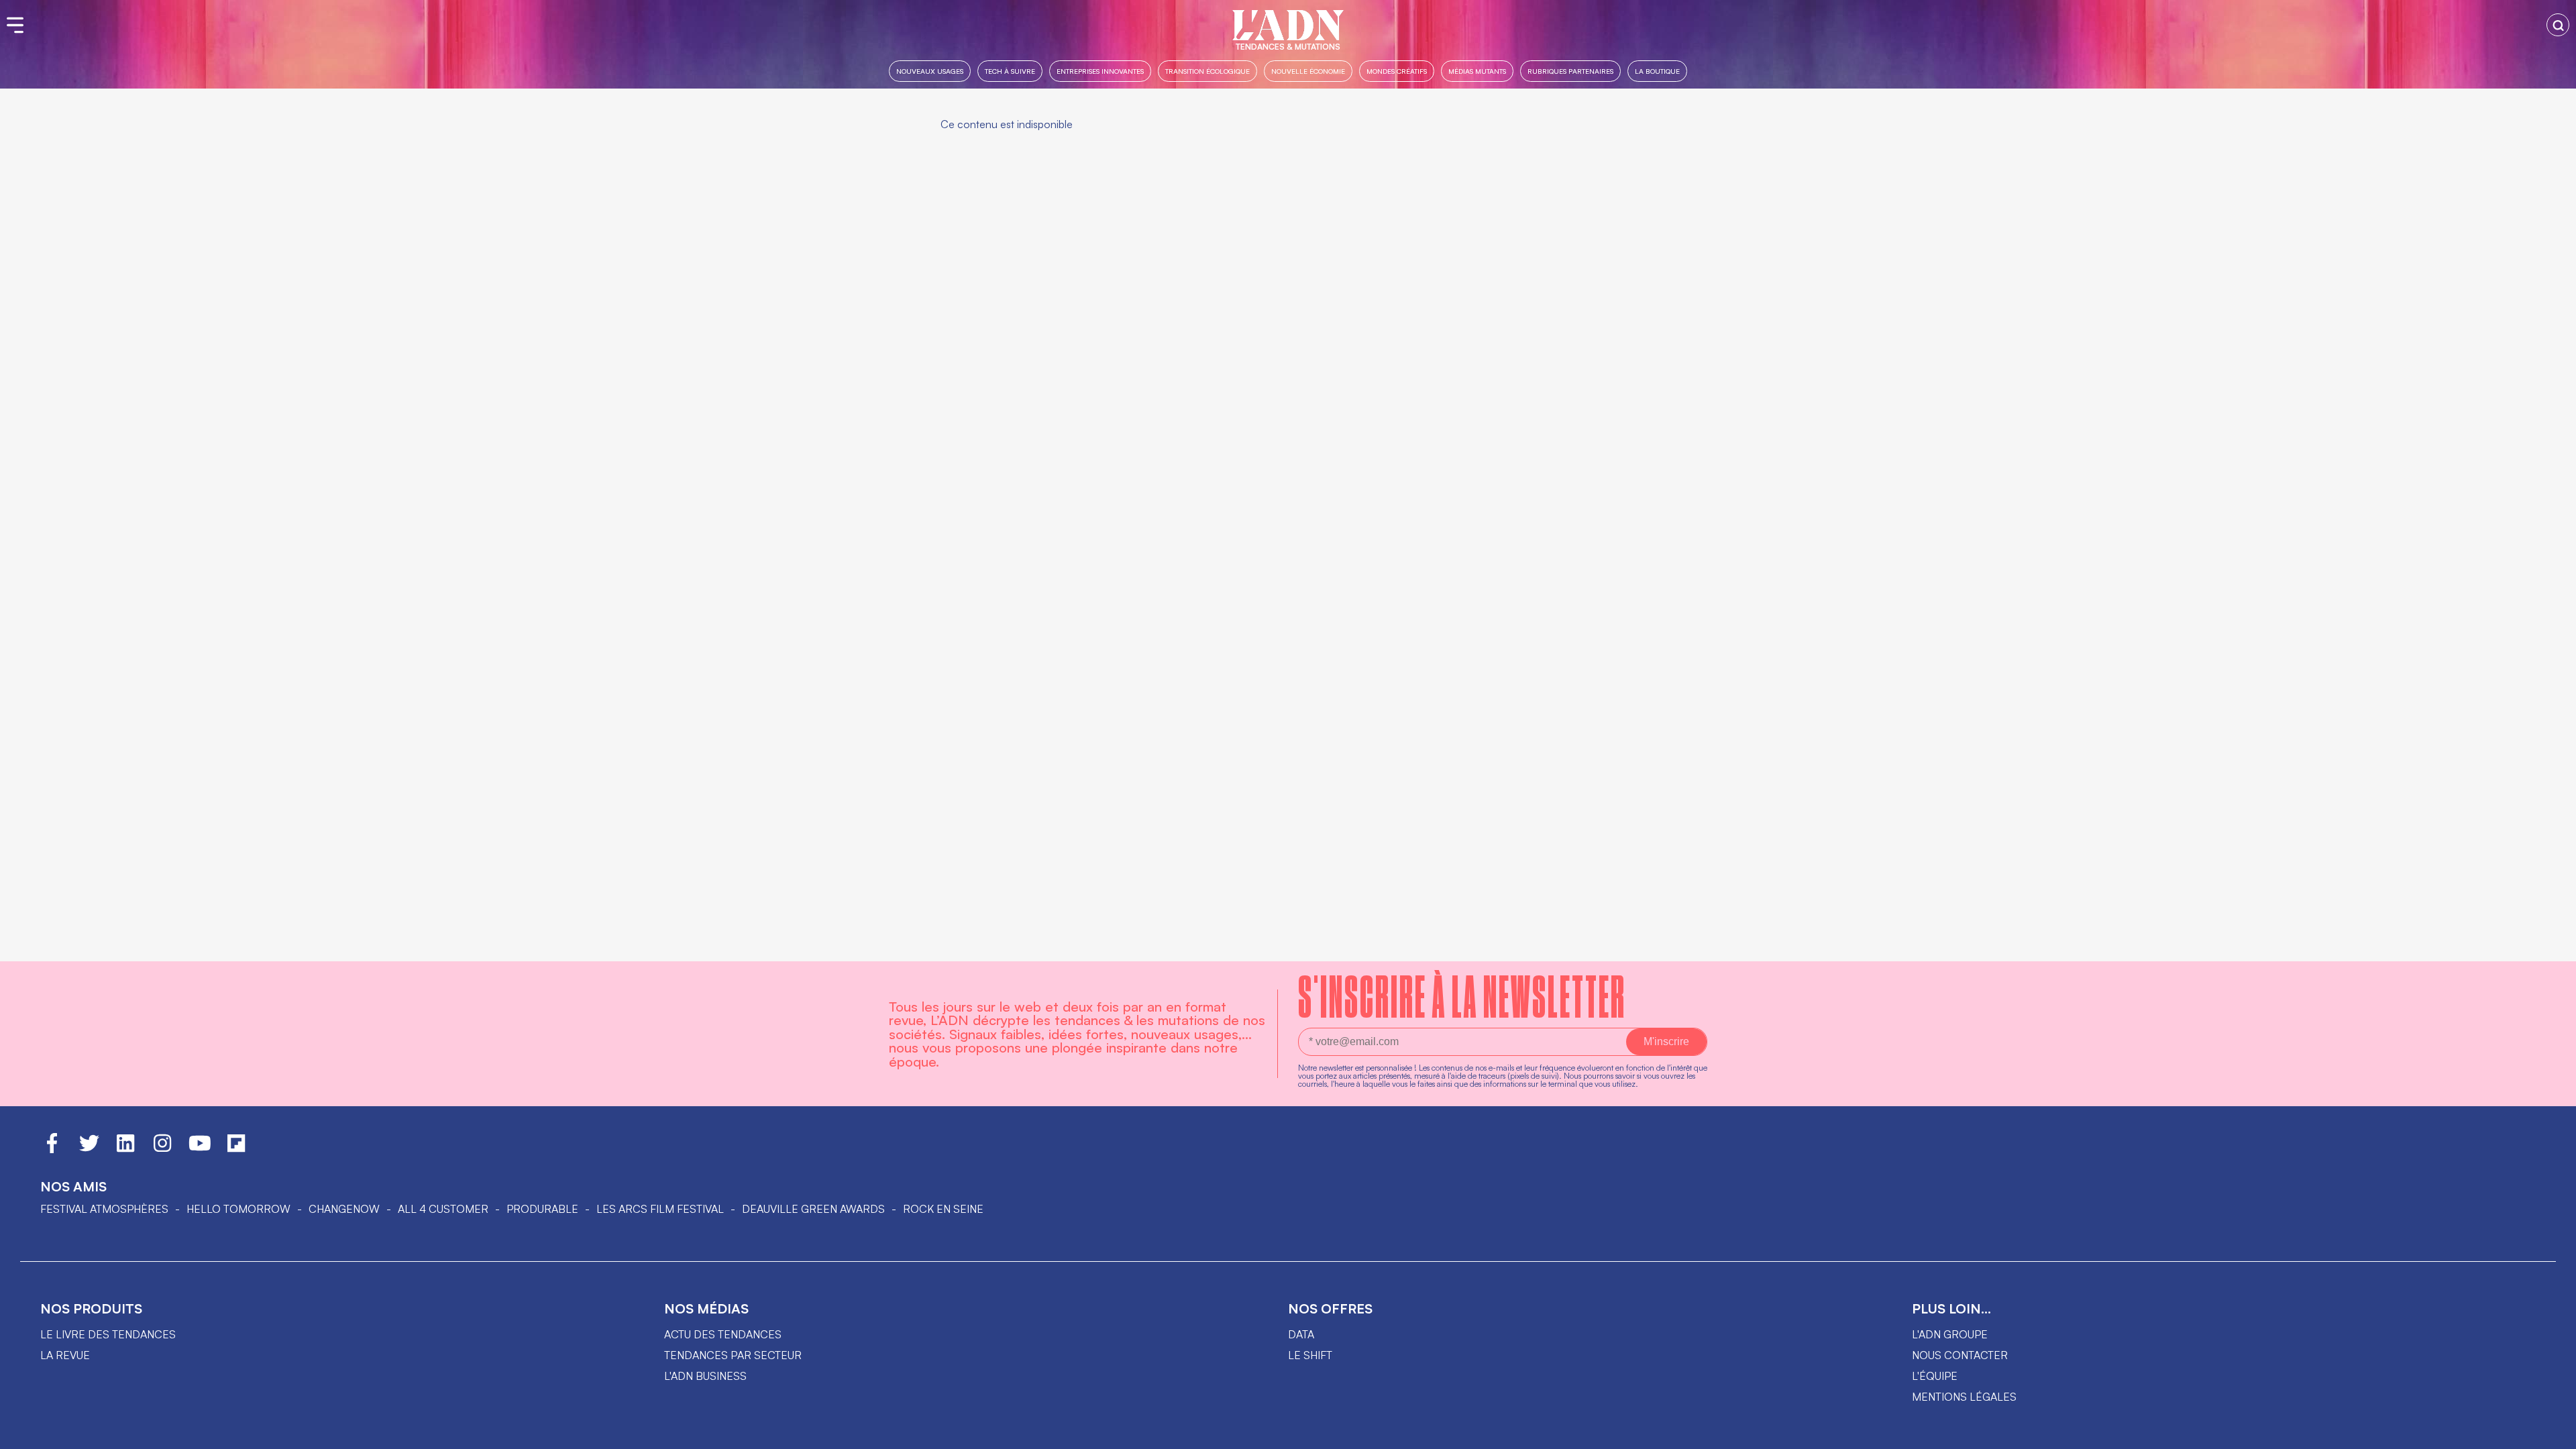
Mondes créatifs (1397, 71)
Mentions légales (1964, 1397)
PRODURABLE (542, 1209)
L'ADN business (705, 1376)
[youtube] (200, 1149)
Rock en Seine (943, 1209)
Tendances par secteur (733, 1355)
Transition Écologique (1207, 71)
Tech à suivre (1010, 71)
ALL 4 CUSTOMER (443, 1209)
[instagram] (162, 1149)
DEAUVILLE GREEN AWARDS (813, 1209)
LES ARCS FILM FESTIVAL (660, 1209)
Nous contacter (1960, 1355)
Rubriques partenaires (1570, 71)
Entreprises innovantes (1100, 71)
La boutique (1657, 71)
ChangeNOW (344, 1209)
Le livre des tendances (108, 1334)
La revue (65, 1355)
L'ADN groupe (1950, 1334)
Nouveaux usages (930, 71)
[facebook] (52, 1149)
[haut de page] (2553, 1432)
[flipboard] (236, 1149)
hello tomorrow (238, 1209)
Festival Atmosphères (104, 1209)
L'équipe (1935, 1376)
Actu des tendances (723, 1334)
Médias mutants (1477, 71)
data (1301, 1334)
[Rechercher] (2558, 25)
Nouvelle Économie (1308, 71)
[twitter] (89, 1149)
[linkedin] (125, 1149)
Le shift (1310, 1355)
